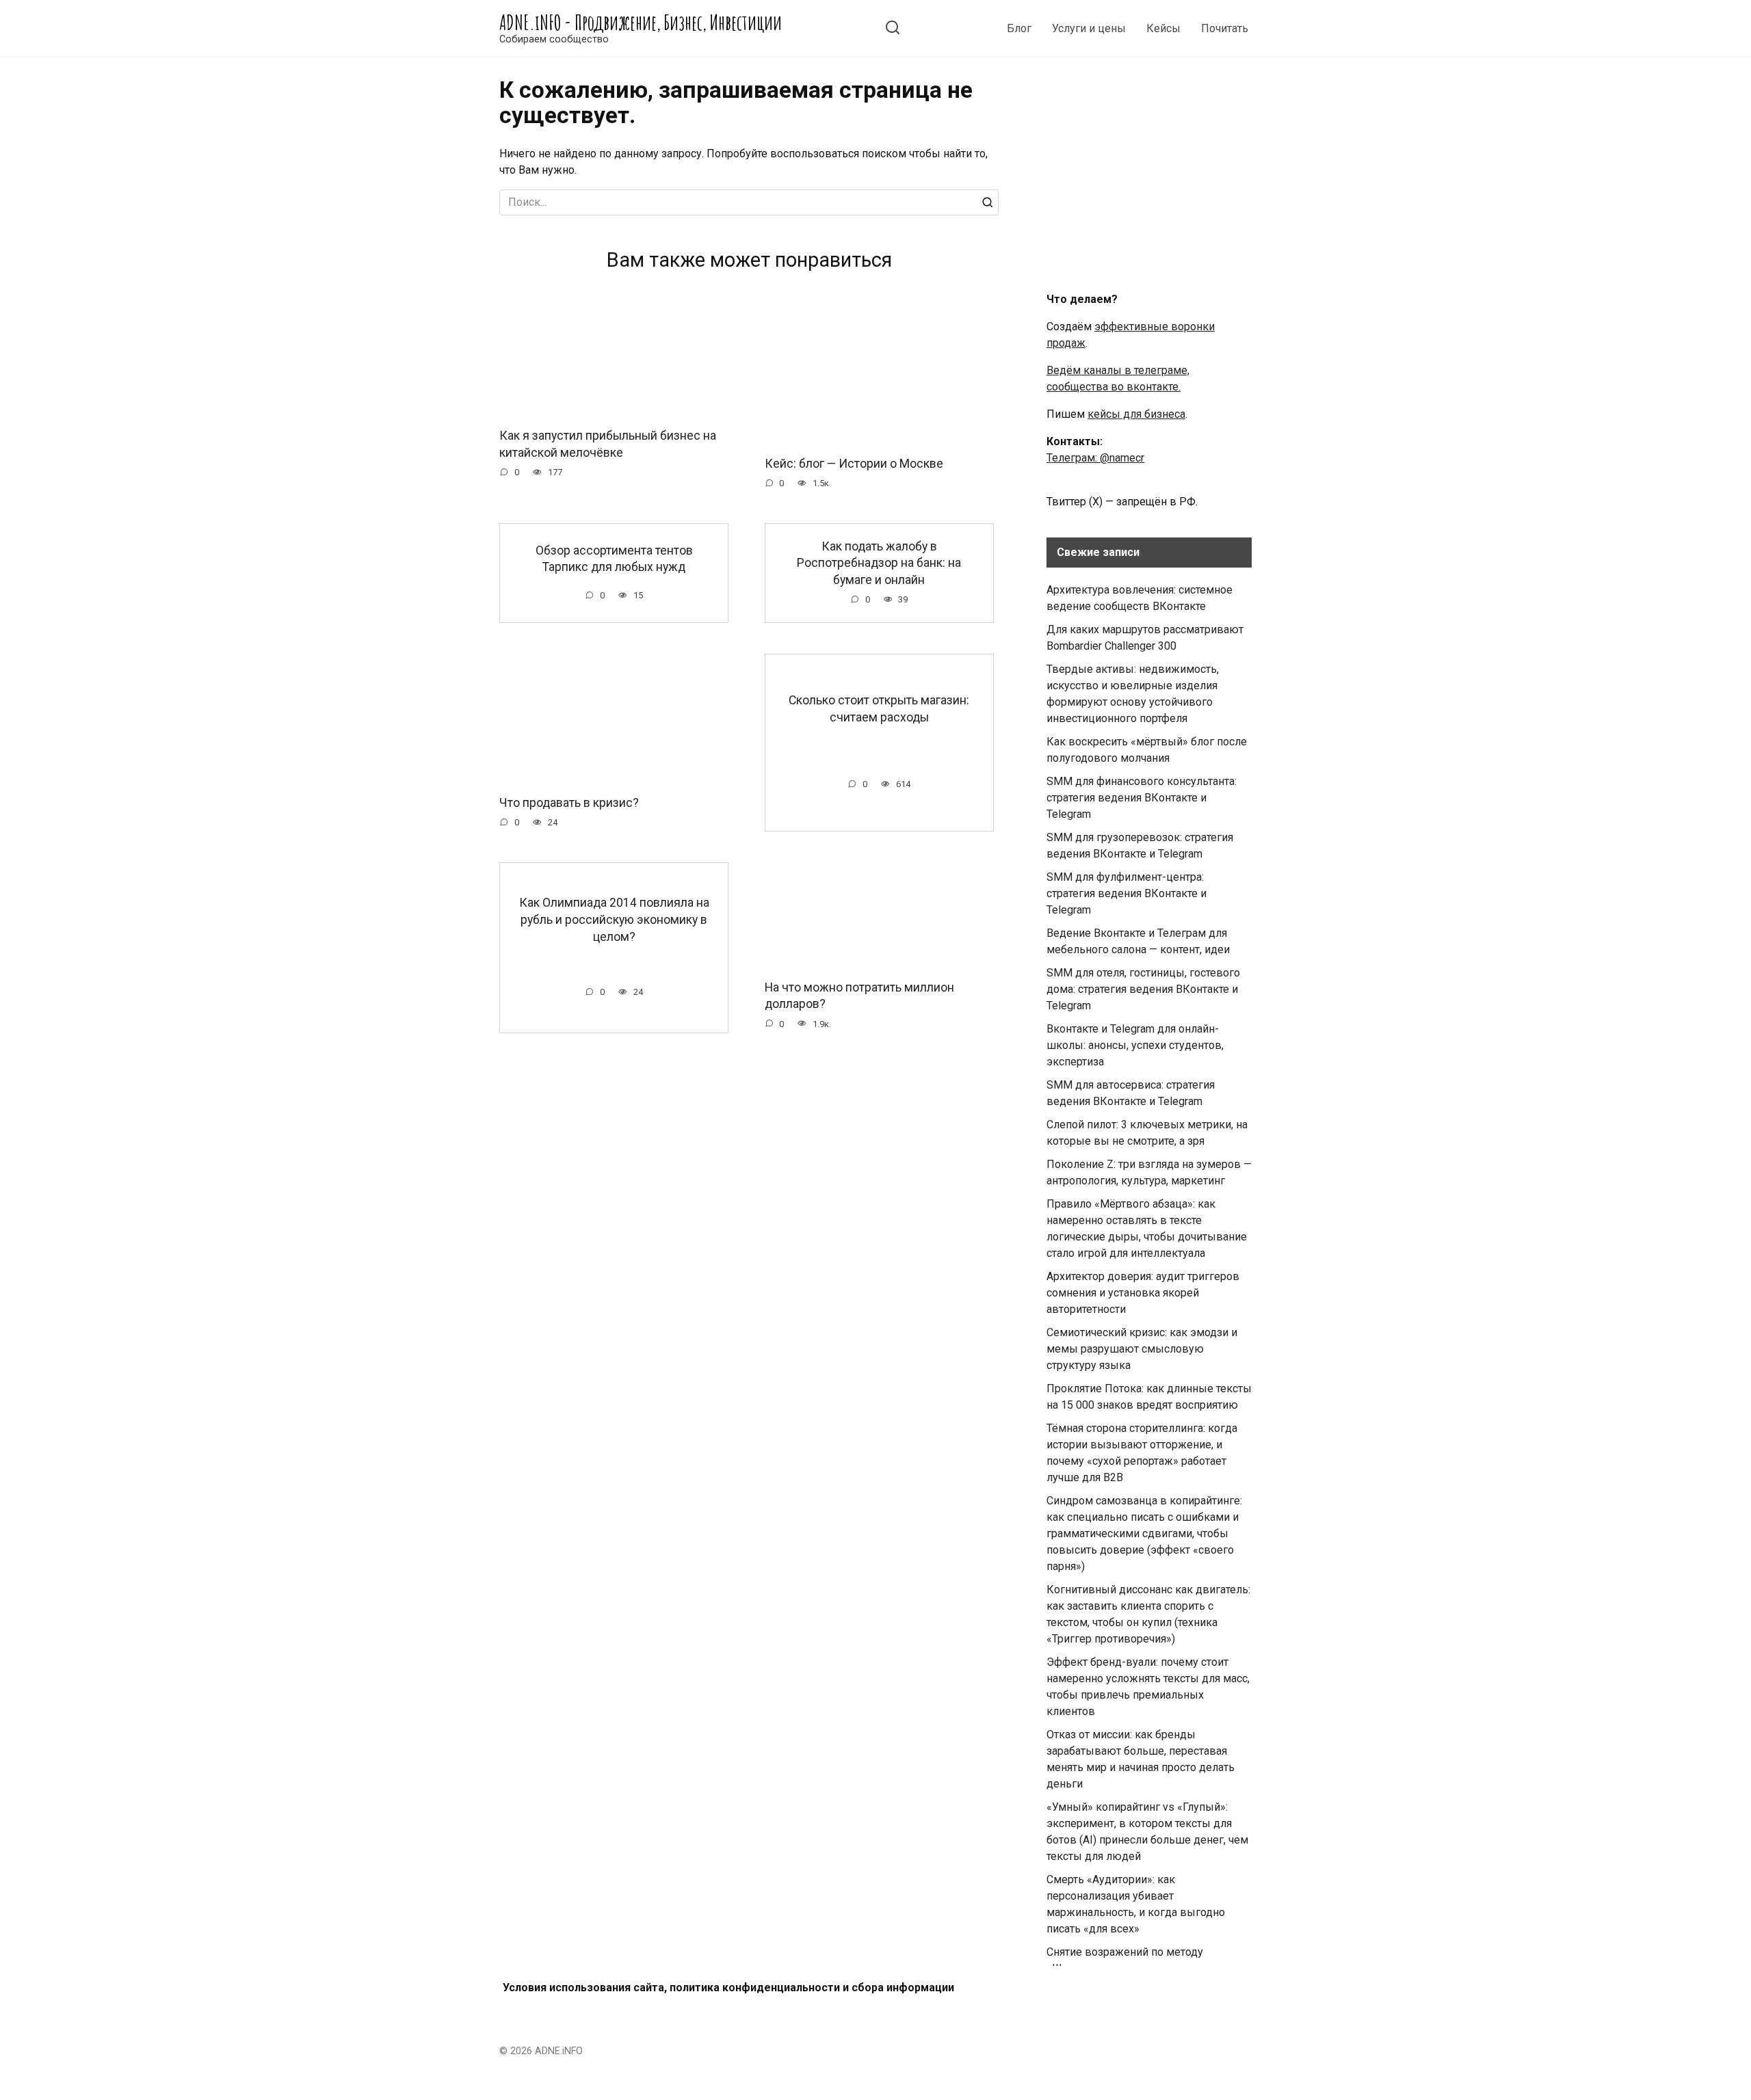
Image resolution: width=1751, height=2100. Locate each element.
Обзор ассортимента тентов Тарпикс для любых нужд (614, 558)
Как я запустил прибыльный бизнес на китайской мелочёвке (608, 444)
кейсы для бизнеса (1136, 414)
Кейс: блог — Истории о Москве (854, 464)
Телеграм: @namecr (1095, 458)
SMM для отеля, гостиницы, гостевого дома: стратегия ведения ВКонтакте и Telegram (1143, 989)
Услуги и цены (1089, 28)
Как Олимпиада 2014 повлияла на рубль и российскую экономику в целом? (614, 919)
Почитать (1225, 28)
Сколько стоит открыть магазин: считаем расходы (879, 709)
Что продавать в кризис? (569, 803)
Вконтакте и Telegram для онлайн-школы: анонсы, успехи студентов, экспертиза (1135, 1045)
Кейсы (1163, 28)
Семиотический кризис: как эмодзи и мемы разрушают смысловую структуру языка (1142, 1349)
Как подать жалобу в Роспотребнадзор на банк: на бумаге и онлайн (879, 562)
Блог (1019, 28)
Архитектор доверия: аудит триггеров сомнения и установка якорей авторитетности (1143, 1293)
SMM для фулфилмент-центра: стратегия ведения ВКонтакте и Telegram (1127, 893)
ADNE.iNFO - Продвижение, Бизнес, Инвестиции (641, 22)
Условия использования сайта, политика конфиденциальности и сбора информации (728, 1988)
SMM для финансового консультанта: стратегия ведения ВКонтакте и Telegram (1142, 798)
